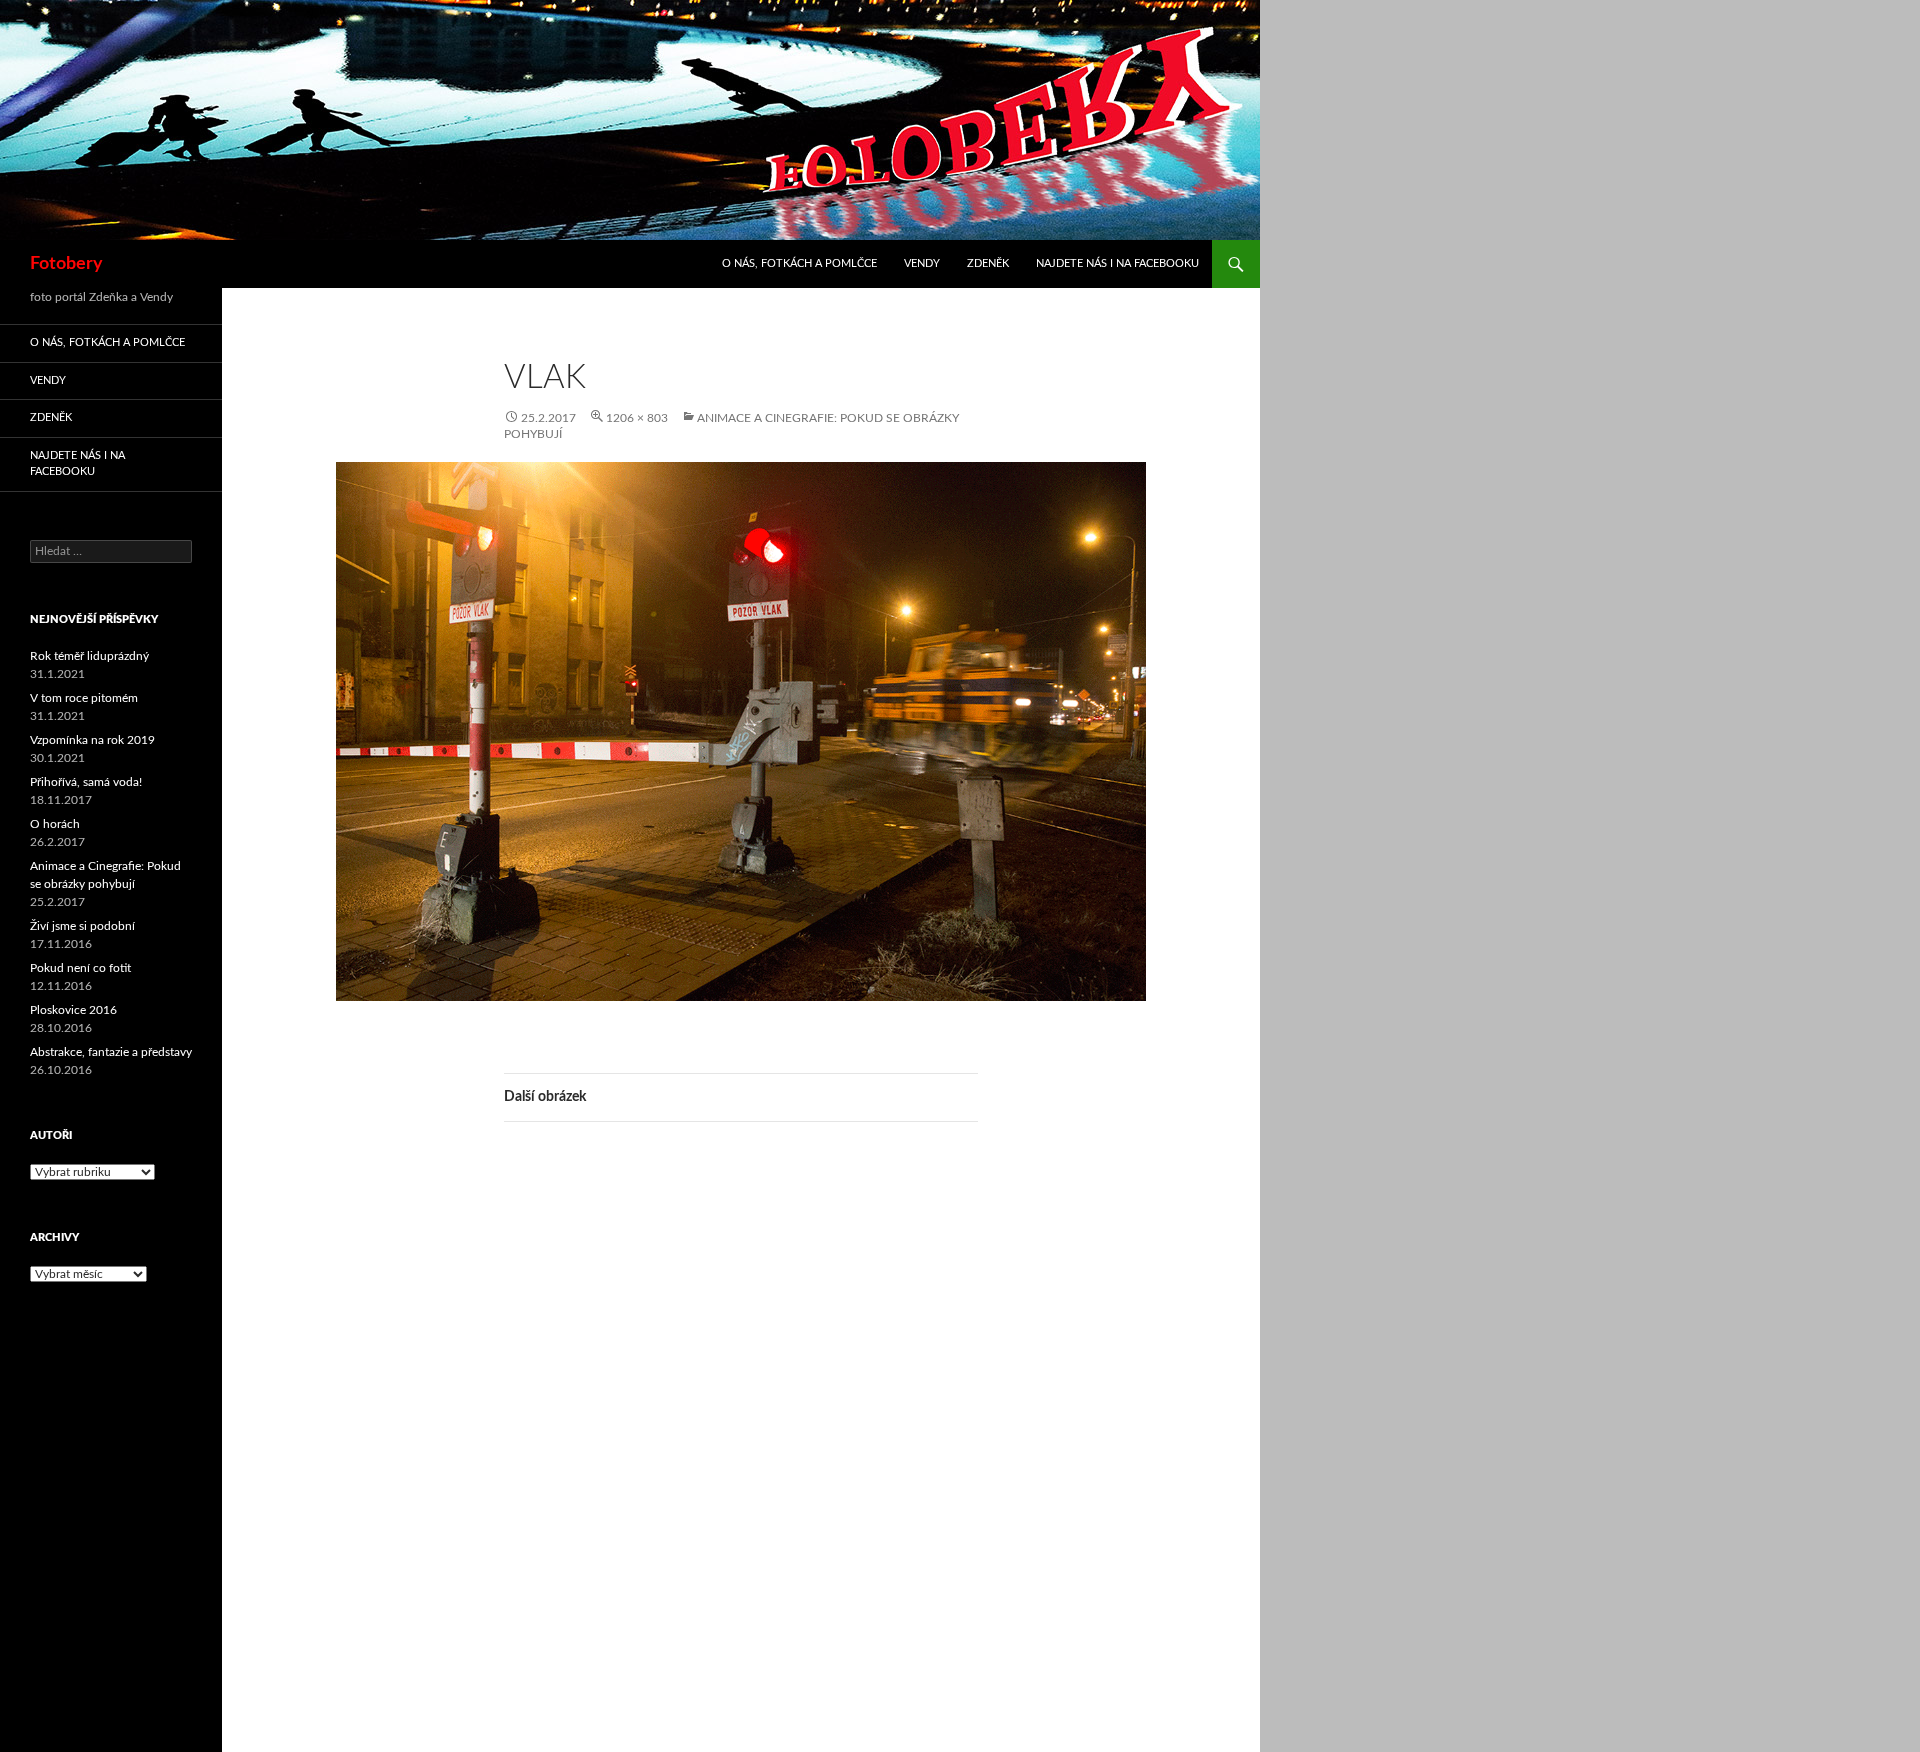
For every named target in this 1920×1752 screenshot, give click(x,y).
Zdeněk (988, 263)
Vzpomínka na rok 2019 (92, 740)
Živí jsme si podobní (82, 926)
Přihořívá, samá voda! (86, 782)
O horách (55, 824)
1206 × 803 (637, 418)
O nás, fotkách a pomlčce (799, 263)
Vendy (922, 263)
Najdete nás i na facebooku (1117, 263)
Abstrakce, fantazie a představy (111, 1052)
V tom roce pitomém (84, 698)
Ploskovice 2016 (73, 1010)
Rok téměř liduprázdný (89, 656)
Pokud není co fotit (80, 968)
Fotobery (66, 264)
